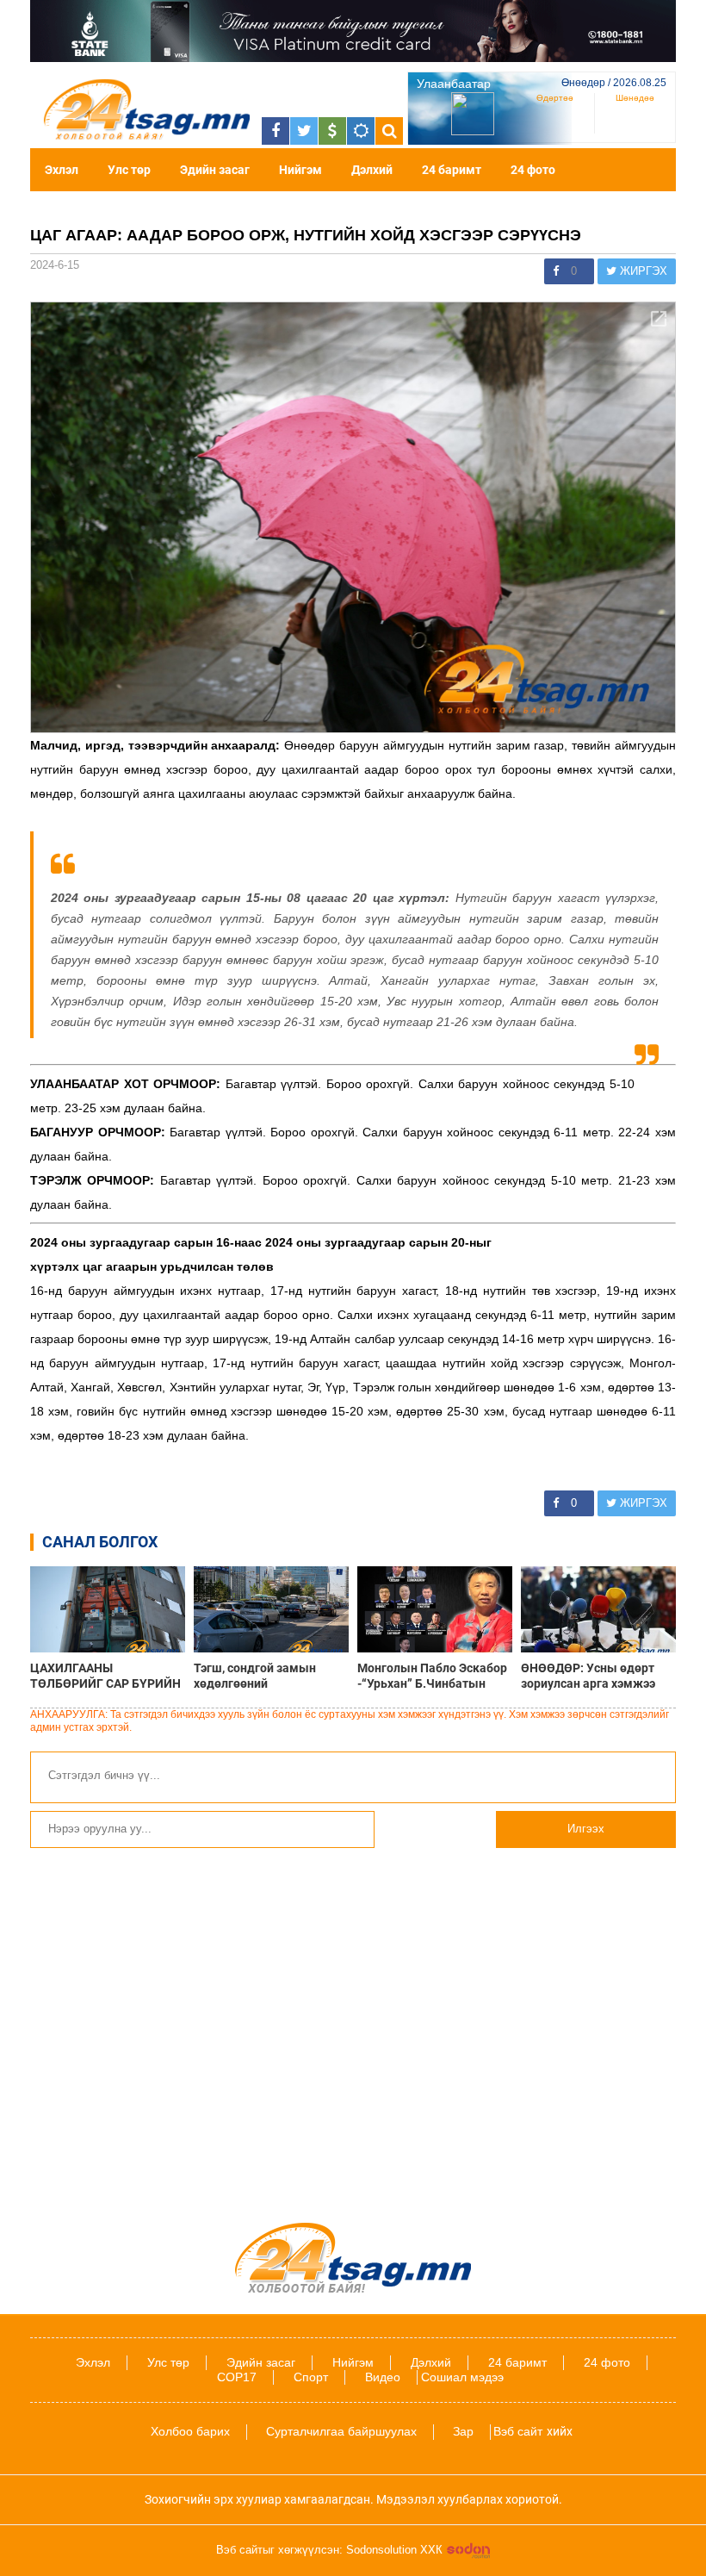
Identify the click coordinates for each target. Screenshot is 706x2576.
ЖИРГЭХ (642, 271)
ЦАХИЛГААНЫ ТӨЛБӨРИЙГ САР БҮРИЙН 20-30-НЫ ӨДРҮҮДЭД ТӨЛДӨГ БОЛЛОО (105, 1676)
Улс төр (129, 170)
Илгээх (586, 1829)
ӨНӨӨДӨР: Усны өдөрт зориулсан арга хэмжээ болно (588, 1676)
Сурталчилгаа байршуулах (341, 2431)
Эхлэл (62, 170)
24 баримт (452, 170)
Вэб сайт (518, 2431)
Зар (463, 2431)
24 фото (533, 170)
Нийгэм (300, 170)
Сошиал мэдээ (462, 2377)
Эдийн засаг (215, 170)
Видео (383, 2377)
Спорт (311, 2377)
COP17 (237, 2377)
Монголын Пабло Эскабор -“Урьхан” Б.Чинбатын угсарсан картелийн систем (432, 1676)
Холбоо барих (190, 2431)
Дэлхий (372, 170)
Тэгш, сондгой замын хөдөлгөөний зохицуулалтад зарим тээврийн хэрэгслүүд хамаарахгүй (257, 1676)
